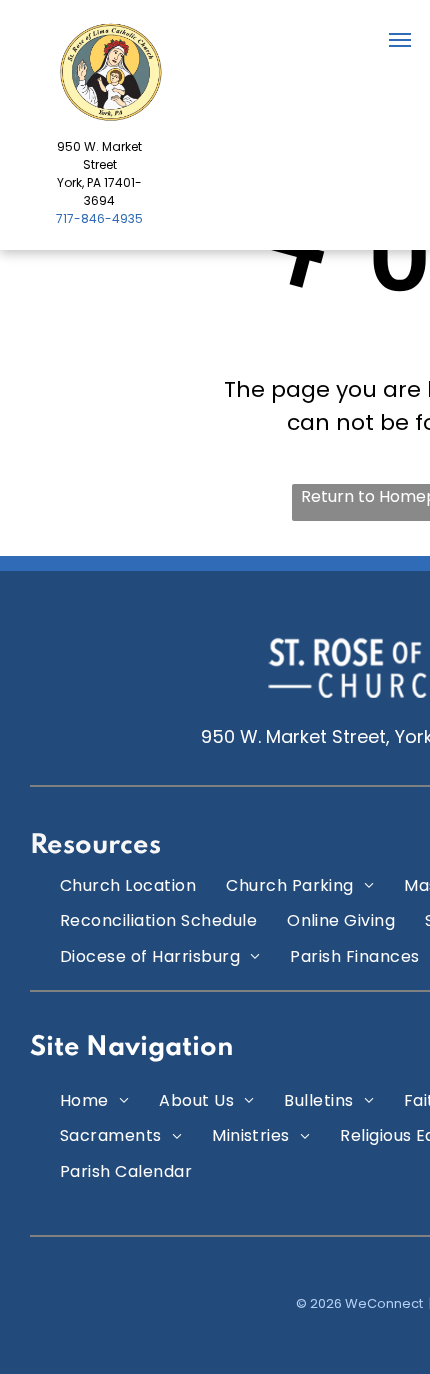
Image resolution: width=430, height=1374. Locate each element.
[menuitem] (128, 885)
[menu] (400, 40)
